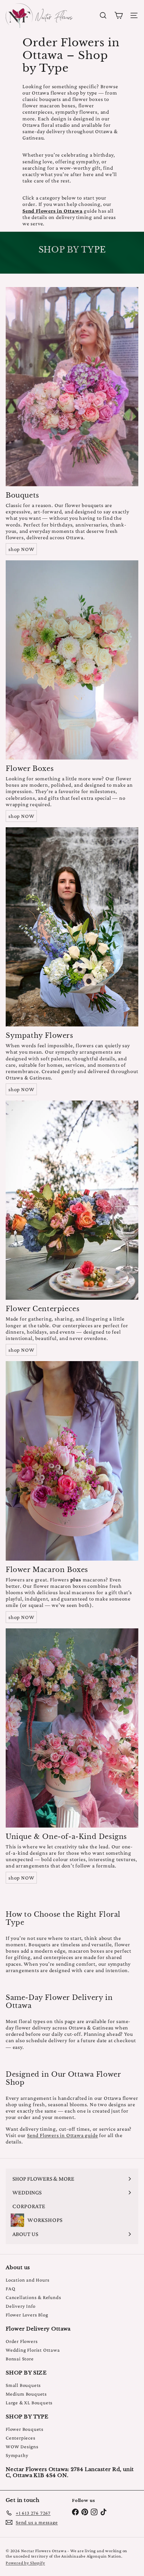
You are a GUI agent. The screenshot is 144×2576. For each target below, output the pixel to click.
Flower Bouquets (25, 2429)
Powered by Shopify (25, 2563)
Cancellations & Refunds (33, 2297)
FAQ (10, 2289)
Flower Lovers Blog (27, 2315)
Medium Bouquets (26, 2394)
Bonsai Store (20, 2359)
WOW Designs (22, 2447)
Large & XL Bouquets (29, 2403)
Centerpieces (21, 2438)
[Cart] (119, 15)
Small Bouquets (23, 2385)
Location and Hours (27, 2280)
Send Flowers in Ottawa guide (62, 2135)
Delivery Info (20, 2306)
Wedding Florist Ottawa (33, 2350)
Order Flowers (22, 2341)
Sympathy (17, 2455)
